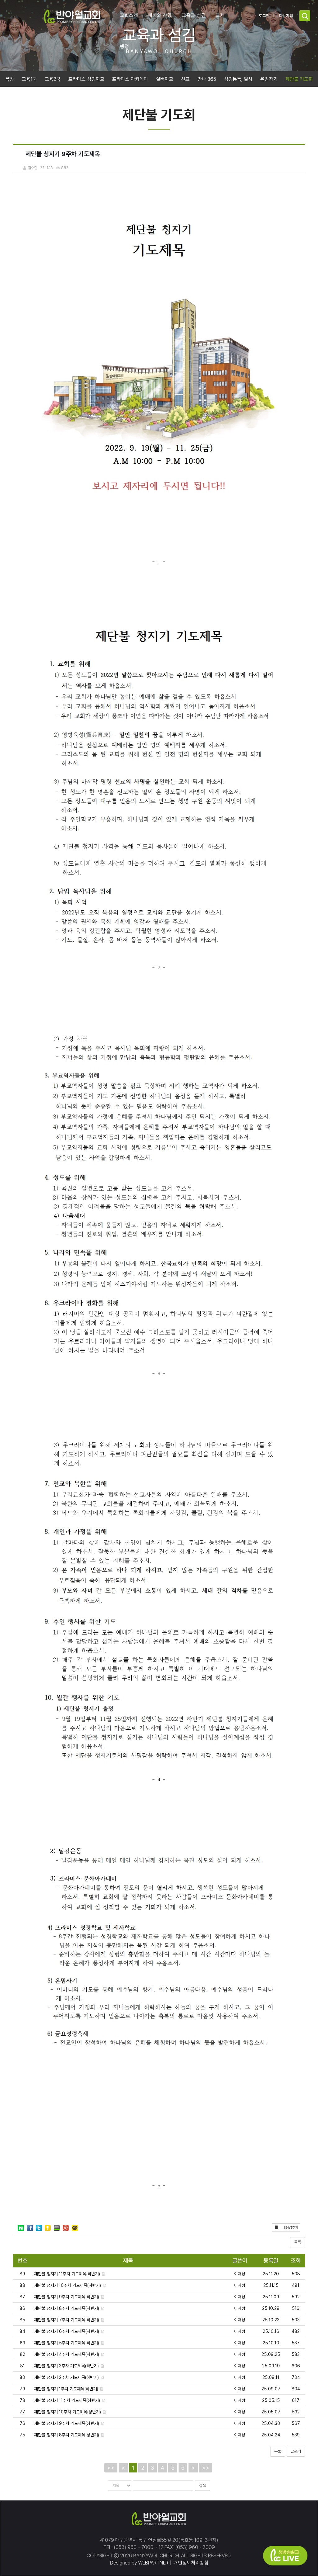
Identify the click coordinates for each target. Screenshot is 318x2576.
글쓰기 (296, 2451)
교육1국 (29, 79)
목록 (298, 2242)
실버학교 (165, 79)
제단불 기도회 (299, 79)
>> (206, 2468)
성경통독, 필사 (238, 79)
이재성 (240, 2274)
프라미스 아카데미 (130, 79)
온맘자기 (269, 79)
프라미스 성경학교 (86, 79)
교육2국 (53, 79)
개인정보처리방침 (190, 2563)
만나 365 (207, 79)
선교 (185, 79)
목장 (10, 79)
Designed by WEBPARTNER (139, 2563)
